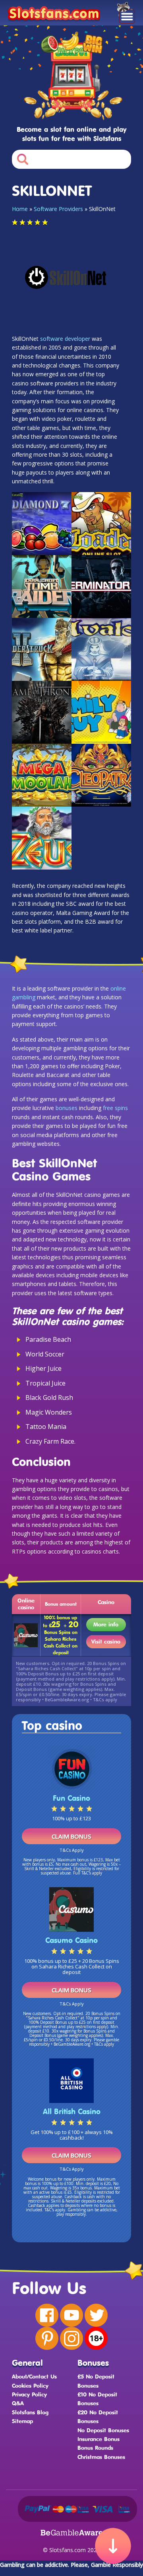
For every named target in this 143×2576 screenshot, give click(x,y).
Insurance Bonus (99, 2439)
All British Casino (72, 2111)
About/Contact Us (34, 2376)
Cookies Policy (30, 2385)
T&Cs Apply (72, 1850)
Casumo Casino (71, 1940)
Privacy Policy (29, 2394)
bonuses (67, 1108)
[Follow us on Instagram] (71, 2338)
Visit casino (106, 1641)
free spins (115, 1108)
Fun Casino (71, 1798)
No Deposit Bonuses (103, 2430)
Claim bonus (71, 1836)
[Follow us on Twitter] (96, 2315)
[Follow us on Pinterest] (47, 2338)
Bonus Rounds (95, 2448)
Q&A (18, 2403)
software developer (65, 339)
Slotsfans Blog (30, 2412)
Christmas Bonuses (101, 2457)
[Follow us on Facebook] (47, 2315)
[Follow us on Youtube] (71, 2315)
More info (106, 1624)
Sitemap (22, 2421)
